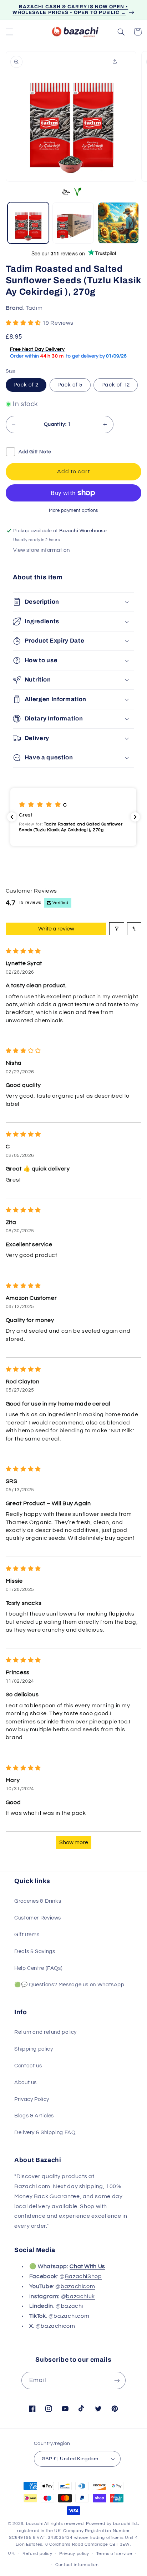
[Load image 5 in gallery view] (118, 223)
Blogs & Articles (34, 2116)
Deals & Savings (35, 1951)
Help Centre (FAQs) (38, 1968)
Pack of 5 (70, 385)
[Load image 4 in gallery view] (73, 223)
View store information (42, 550)
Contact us (28, 2066)
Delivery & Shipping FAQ (45, 2133)
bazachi (72, 2306)
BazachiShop (83, 2276)
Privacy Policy (32, 2099)
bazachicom (78, 2286)
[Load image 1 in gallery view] (28, 223)
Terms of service (114, 2554)
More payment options (73, 511)
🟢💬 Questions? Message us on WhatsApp (69, 1985)
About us (26, 2083)
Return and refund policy (45, 2032)
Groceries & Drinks (38, 1901)
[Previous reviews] (12, 817)
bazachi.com (71, 2316)
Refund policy (37, 2554)
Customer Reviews (38, 1918)
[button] (9, 32)
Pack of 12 (116, 385)
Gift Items (27, 1935)
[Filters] (117, 929)
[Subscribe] (117, 2380)
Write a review (56, 929)
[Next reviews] (135, 817)
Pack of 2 (26, 385)
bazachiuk (80, 2296)
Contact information (77, 2565)
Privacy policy (74, 2554)
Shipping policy (34, 2049)
